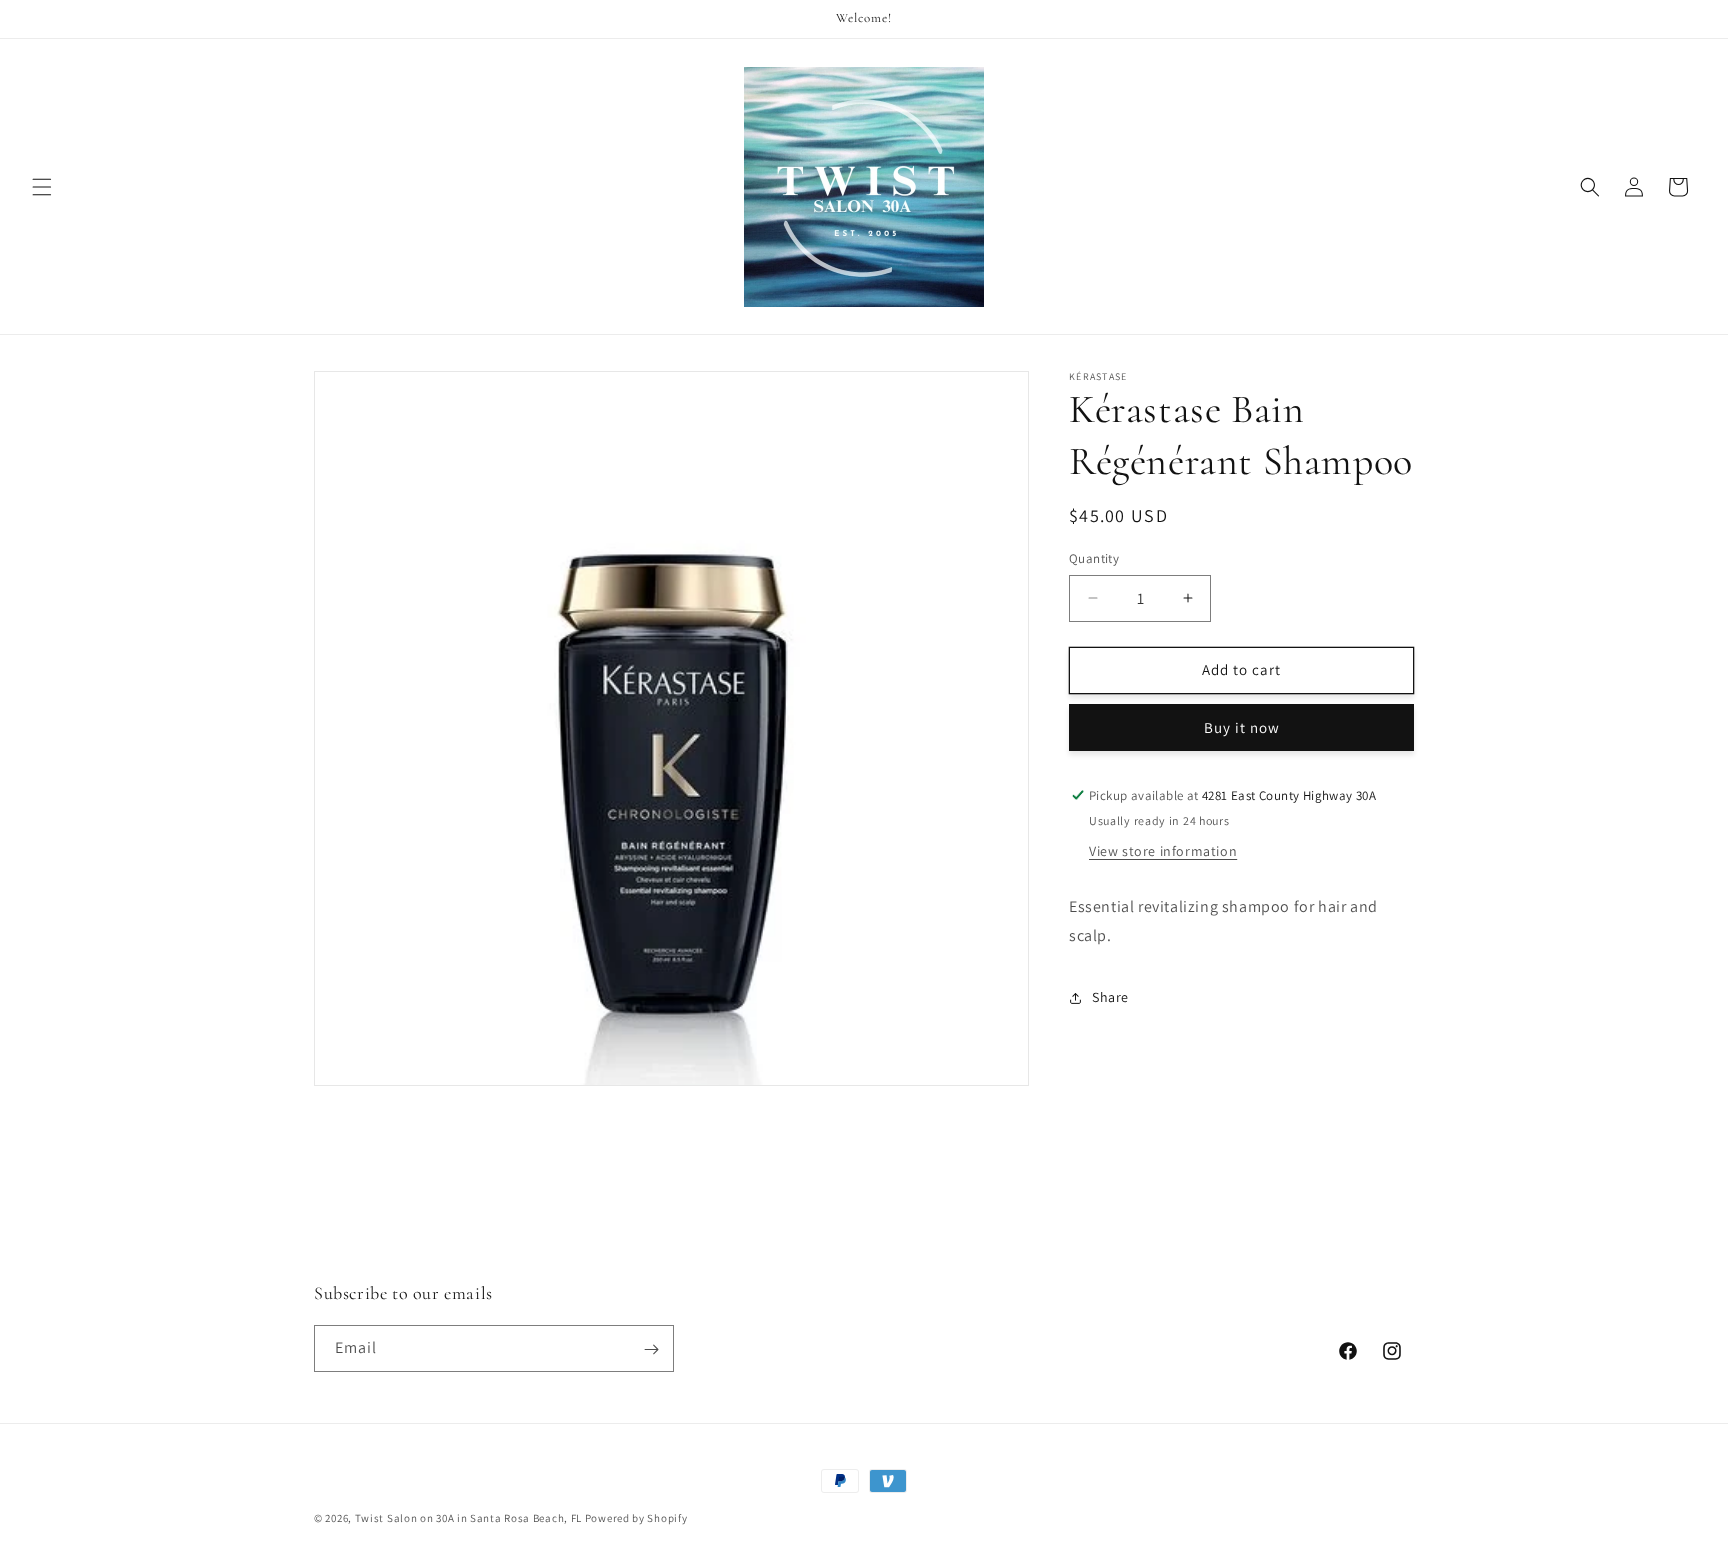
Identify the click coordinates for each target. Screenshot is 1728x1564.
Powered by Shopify (636, 1518)
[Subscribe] (651, 1349)
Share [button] (1110, 997)
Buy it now (1242, 727)
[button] (42, 187)
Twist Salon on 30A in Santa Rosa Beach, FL (468, 1518)
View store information (1163, 851)
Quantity (1094, 558)
